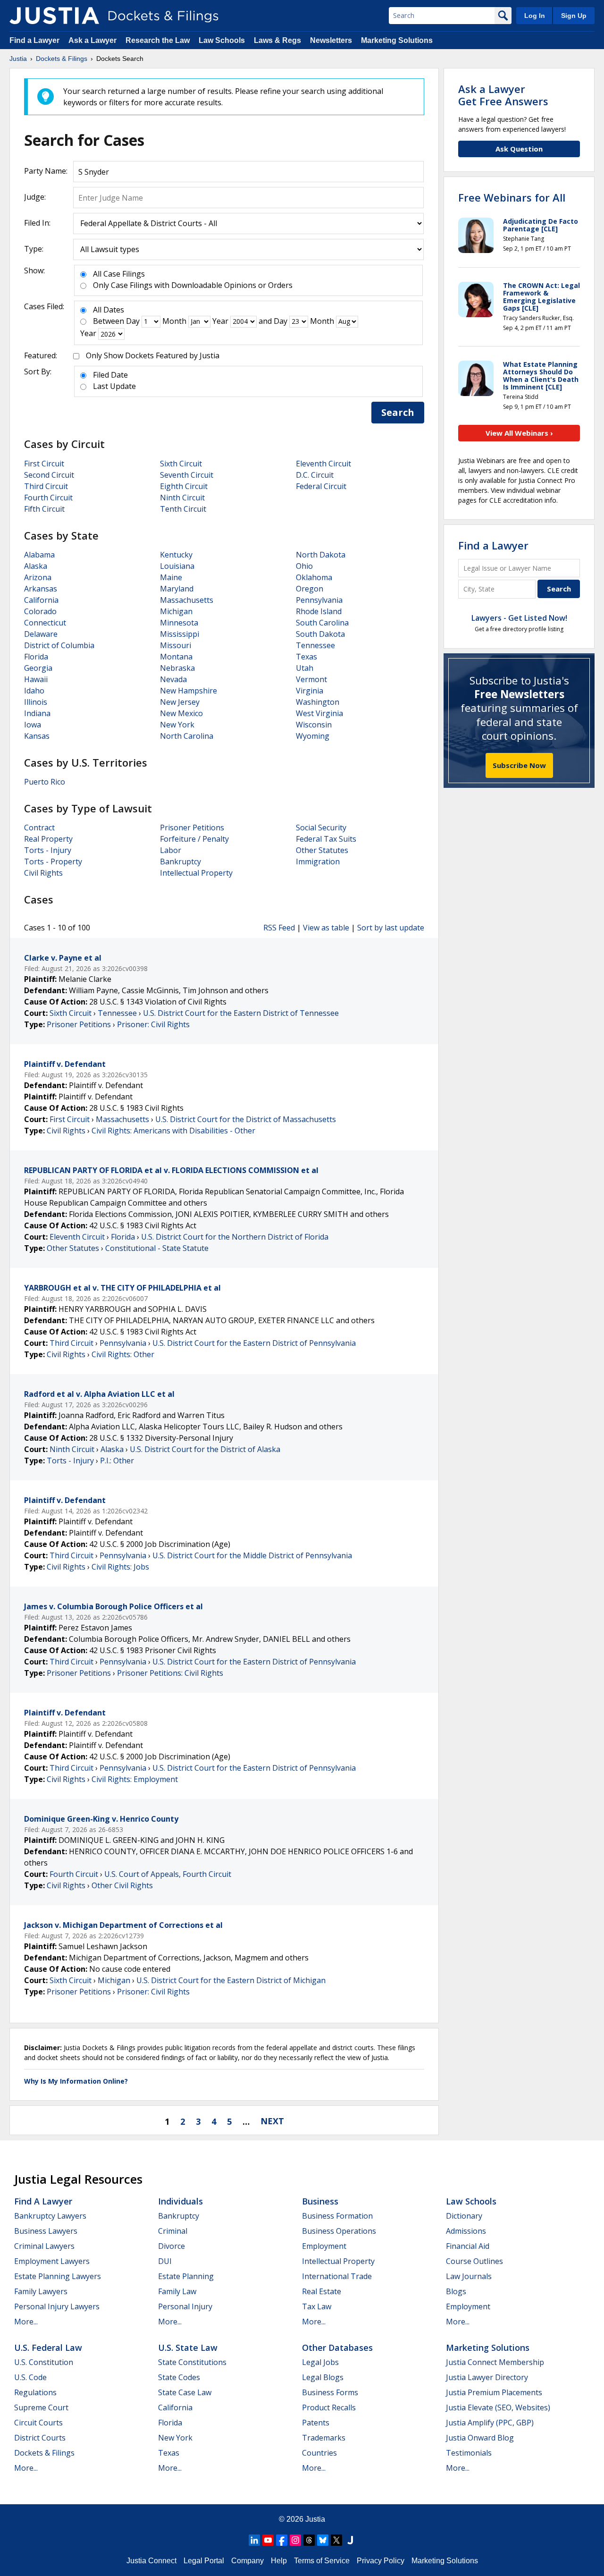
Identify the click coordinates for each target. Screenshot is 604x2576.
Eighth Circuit (184, 486)
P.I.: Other (117, 1461)
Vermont (311, 679)
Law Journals (469, 2276)
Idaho (34, 691)
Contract (39, 828)
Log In (535, 16)
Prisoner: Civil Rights (153, 1024)
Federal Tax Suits (326, 839)
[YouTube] (268, 2540)
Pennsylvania (319, 600)
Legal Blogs (323, 2377)
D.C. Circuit (315, 475)
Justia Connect (151, 2561)
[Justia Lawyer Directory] (350, 2540)
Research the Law (158, 40)
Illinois (36, 702)
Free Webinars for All (512, 197)
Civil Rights (43, 873)
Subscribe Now (519, 765)
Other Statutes (322, 850)
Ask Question (519, 149)
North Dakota (321, 555)
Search (398, 412)
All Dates (109, 310)
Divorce (172, 2246)
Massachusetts (187, 600)
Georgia (38, 668)
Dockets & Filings (44, 2453)
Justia (315, 2519)
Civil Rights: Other (123, 1354)
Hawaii (36, 679)
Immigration (318, 861)
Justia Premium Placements (494, 2392)
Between (109, 321)
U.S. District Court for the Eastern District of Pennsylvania (254, 1343)
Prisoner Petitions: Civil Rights (170, 1673)
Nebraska (177, 668)
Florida (36, 657)
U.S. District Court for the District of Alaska (205, 1449)
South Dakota (320, 634)
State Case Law (185, 2392)
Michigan (176, 611)
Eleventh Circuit (323, 464)
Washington (318, 702)
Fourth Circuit (48, 498)
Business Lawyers (46, 2231)
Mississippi (180, 634)
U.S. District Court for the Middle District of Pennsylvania (252, 1555)
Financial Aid (468, 2246)
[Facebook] (282, 2540)
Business (320, 2201)
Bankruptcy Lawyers (50, 2216)
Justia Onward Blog (480, 2438)
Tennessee (315, 645)
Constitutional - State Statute (157, 1248)
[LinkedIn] (254, 2540)
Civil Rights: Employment (135, 1779)
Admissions (466, 2231)
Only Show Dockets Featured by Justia (153, 355)
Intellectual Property (196, 873)
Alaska (36, 566)
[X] (336, 2540)
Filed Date (110, 375)
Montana (176, 657)
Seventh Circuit (187, 475)
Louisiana (177, 566)
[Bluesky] (323, 2540)
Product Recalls (329, 2407)
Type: (34, 249)
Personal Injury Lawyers (57, 2306)
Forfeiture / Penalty (194, 839)
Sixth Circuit (181, 464)
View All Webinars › (519, 433)
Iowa (33, 725)
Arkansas (41, 589)
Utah (305, 668)
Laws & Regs (277, 40)
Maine (171, 577)
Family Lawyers (41, 2291)
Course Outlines (474, 2261)
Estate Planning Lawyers (58, 2276)
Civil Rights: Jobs (120, 1567)
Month (174, 321)
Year (220, 321)
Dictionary (464, 2216)
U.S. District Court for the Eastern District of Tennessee (241, 1013)
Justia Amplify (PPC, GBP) (490, 2423)
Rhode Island (319, 611)
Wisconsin (314, 725)
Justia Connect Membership (495, 2362)
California (41, 600)
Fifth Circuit (44, 509)
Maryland (177, 589)
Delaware (41, 634)
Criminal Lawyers (44, 2246)
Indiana (37, 713)
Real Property (48, 839)
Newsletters (331, 40)
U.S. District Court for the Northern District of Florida (235, 1237)
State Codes (179, 2377)
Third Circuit (46, 486)
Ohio (304, 566)
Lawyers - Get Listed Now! (519, 618)
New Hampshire (189, 691)
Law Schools (222, 40)
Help (279, 2561)
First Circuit (44, 464)
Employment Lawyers (52, 2261)
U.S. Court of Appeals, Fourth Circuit (168, 1874)
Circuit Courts (38, 2423)
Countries (319, 2453)
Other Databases (337, 2348)
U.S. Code (30, 2377)
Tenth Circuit (183, 509)
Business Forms (330, 2392)
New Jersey (180, 702)
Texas (306, 657)
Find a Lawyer (34, 40)
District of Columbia (59, 645)
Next (272, 2121)
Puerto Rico (45, 782)
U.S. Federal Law (48, 2348)
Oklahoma (314, 577)
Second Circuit (49, 475)
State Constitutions (192, 2362)
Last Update (114, 386)
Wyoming (313, 736)
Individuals (180, 2201)
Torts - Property (53, 861)
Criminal (173, 2231)
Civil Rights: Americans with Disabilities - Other (173, 1131)
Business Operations (339, 2231)
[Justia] (54, 16)
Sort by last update (391, 928)
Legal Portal (204, 2561)
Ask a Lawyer (93, 40)
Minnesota (179, 623)
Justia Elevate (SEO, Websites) (498, 2407)
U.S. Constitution (44, 2362)
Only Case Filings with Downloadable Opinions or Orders (193, 285)
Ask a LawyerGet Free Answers (503, 95)
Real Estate (322, 2291)
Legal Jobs (320, 2362)
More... (26, 2322)
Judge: (35, 197)
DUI (165, 2261)
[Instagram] (295, 2540)
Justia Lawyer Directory (487, 2377)
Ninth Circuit (182, 498)
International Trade (337, 2276)
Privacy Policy (381, 2561)
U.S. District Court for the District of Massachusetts (246, 1119)
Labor (171, 850)
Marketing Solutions (397, 40)
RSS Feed (279, 928)
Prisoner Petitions (192, 828)
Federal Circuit (321, 486)
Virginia (310, 691)
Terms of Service (322, 2561)
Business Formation (337, 2216)
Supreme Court (41, 2407)
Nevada (173, 679)
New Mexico (181, 713)
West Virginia (319, 713)
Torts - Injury (48, 850)
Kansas (37, 736)
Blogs (456, 2291)
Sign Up (574, 16)
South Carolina (322, 623)
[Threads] (309, 2540)
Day (133, 321)
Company (247, 2561)
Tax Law (317, 2306)
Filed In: (37, 223)
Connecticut (45, 623)
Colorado (40, 611)
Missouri (176, 645)
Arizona (38, 577)
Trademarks (324, 2438)
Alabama (39, 555)
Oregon (310, 589)
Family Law (177, 2291)
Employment (324, 2246)
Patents (316, 2423)
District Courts (40, 2438)
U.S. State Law (188, 2348)
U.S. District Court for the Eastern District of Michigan (231, 1980)
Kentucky (176, 555)
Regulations (35, 2392)
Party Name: (46, 171)
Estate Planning (186, 2276)
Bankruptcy (180, 861)
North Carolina (187, 736)
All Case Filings (119, 274)
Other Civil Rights (122, 1885)
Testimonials (469, 2453)
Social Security (321, 828)
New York (177, 725)
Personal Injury (185, 2306)
